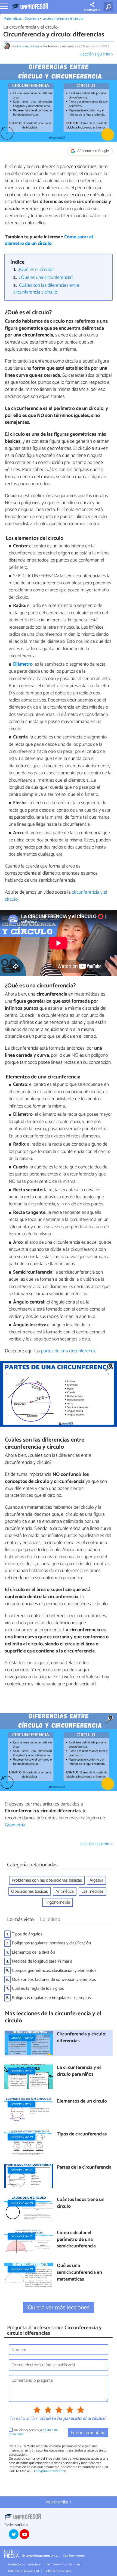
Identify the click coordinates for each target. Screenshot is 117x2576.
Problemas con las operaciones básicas (47, 1880)
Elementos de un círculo (82, 2102)
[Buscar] (109, 7)
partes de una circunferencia (69, 1351)
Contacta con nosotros (24, 2564)
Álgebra (96, 1880)
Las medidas (93, 1892)
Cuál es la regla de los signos (38, 1989)
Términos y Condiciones (63, 2564)
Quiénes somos (74, 2556)
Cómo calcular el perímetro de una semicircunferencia (76, 2240)
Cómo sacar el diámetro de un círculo (49, 241)
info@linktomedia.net (50, 2471)
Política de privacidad (24, 2571)
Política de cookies (58, 2571)
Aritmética (65, 1892)
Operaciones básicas (30, 1892)
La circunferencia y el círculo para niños (79, 2071)
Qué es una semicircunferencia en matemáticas (79, 2273)
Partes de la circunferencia (84, 2168)
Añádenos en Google (93, 151)
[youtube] (24, 2534)
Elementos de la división (33, 1952)
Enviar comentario (88, 2433)
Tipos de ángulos (27, 1934)
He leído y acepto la (33, 2432)
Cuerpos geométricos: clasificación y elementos (54, 1971)
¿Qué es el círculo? (36, 270)
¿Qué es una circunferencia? (46, 278)
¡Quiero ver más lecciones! (59, 2308)
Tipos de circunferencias (82, 2134)
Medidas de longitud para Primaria (42, 1961)
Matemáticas (13, 19)
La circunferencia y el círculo (63, 19)
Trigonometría (58, 1902)
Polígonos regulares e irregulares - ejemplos (51, 1998)
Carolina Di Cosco (30, 46)
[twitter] (14, 2534)
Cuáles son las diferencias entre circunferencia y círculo (47, 289)
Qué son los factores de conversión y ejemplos (54, 1980)
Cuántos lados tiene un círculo (81, 2203)
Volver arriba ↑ (59, 2502)
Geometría (32, 19)
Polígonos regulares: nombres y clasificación (51, 1943)
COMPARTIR (92, 10)
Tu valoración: (23, 2419)
